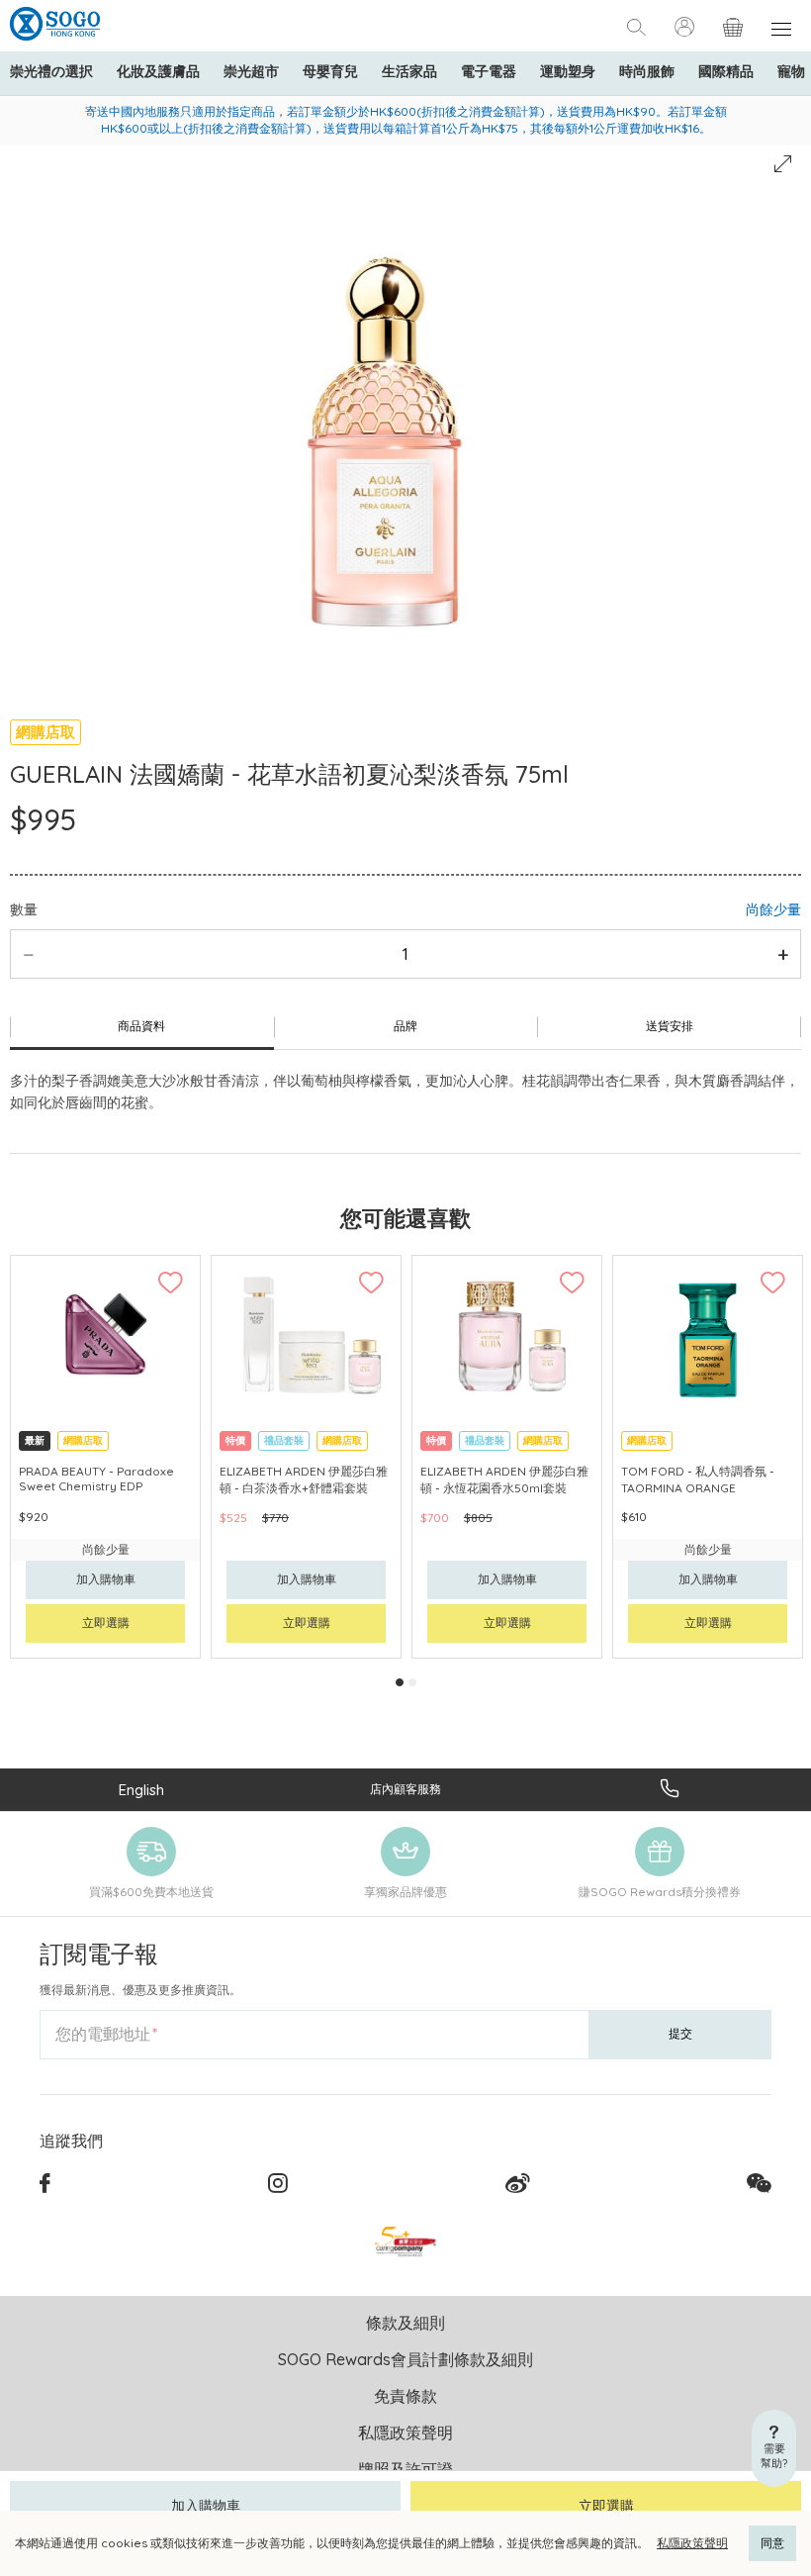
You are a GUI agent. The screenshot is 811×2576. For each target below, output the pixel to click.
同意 (772, 2543)
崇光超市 (251, 71)
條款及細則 (405, 2323)
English (141, 1790)
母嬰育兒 (330, 71)
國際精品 (726, 71)
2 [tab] (412, 1682)
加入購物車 (206, 2506)
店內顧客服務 (405, 1789)
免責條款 (405, 2396)
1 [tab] (400, 1682)
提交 (680, 2033)
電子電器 (489, 71)
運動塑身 (568, 71)
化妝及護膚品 (158, 71)
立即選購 (606, 2506)
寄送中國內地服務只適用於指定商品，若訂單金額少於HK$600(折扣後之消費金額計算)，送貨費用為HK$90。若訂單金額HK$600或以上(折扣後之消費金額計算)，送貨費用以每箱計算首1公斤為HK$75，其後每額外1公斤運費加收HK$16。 (406, 120)
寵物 (791, 71)
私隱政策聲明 (692, 2543)
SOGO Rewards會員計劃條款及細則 (405, 2359)
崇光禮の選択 (51, 71)
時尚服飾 (647, 71)
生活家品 (409, 71)
